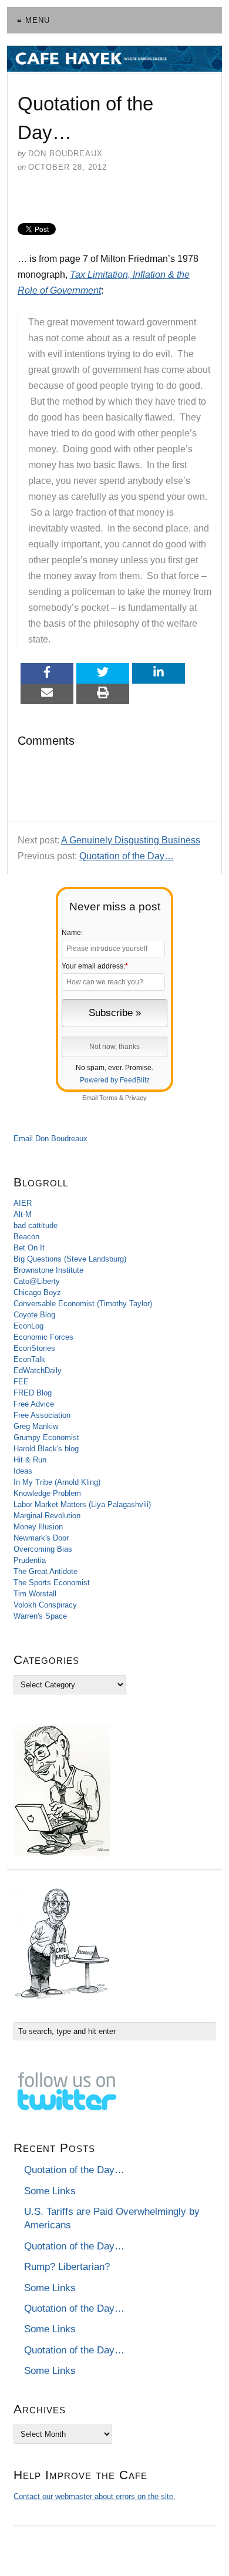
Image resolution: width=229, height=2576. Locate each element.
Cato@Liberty (37, 1281)
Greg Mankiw (36, 1426)
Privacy (136, 1098)
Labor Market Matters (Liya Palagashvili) (82, 1504)
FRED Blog (33, 1393)
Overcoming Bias (43, 1549)
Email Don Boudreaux (50, 1139)
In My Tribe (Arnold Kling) (57, 1482)
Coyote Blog (34, 1315)
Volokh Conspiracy (45, 1605)
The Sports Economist (52, 1583)
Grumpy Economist (46, 1437)
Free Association (42, 1415)
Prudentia (30, 1560)
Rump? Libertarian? (67, 2267)
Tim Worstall (35, 1594)
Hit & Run (30, 1460)
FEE (21, 1382)
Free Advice (34, 1404)
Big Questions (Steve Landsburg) (70, 1259)
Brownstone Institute (48, 1270)
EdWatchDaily (38, 1371)
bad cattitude (36, 1225)
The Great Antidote (46, 1571)
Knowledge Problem (47, 1493)
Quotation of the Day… (127, 856)
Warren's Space (40, 1616)
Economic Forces (43, 1337)
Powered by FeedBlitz (115, 1080)
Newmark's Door (41, 1538)
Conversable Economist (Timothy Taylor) (83, 1304)
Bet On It (29, 1248)
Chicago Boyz (37, 1292)
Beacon (26, 1237)
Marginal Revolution (47, 1516)
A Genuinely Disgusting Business (131, 840)
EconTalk (29, 1359)
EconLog (28, 1326)
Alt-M (23, 1214)
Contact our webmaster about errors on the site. (95, 2496)
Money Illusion (38, 1527)
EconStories (34, 1348)
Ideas (23, 1471)
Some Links (50, 2191)
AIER (23, 1203)
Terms (108, 1098)
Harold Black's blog (46, 1449)
